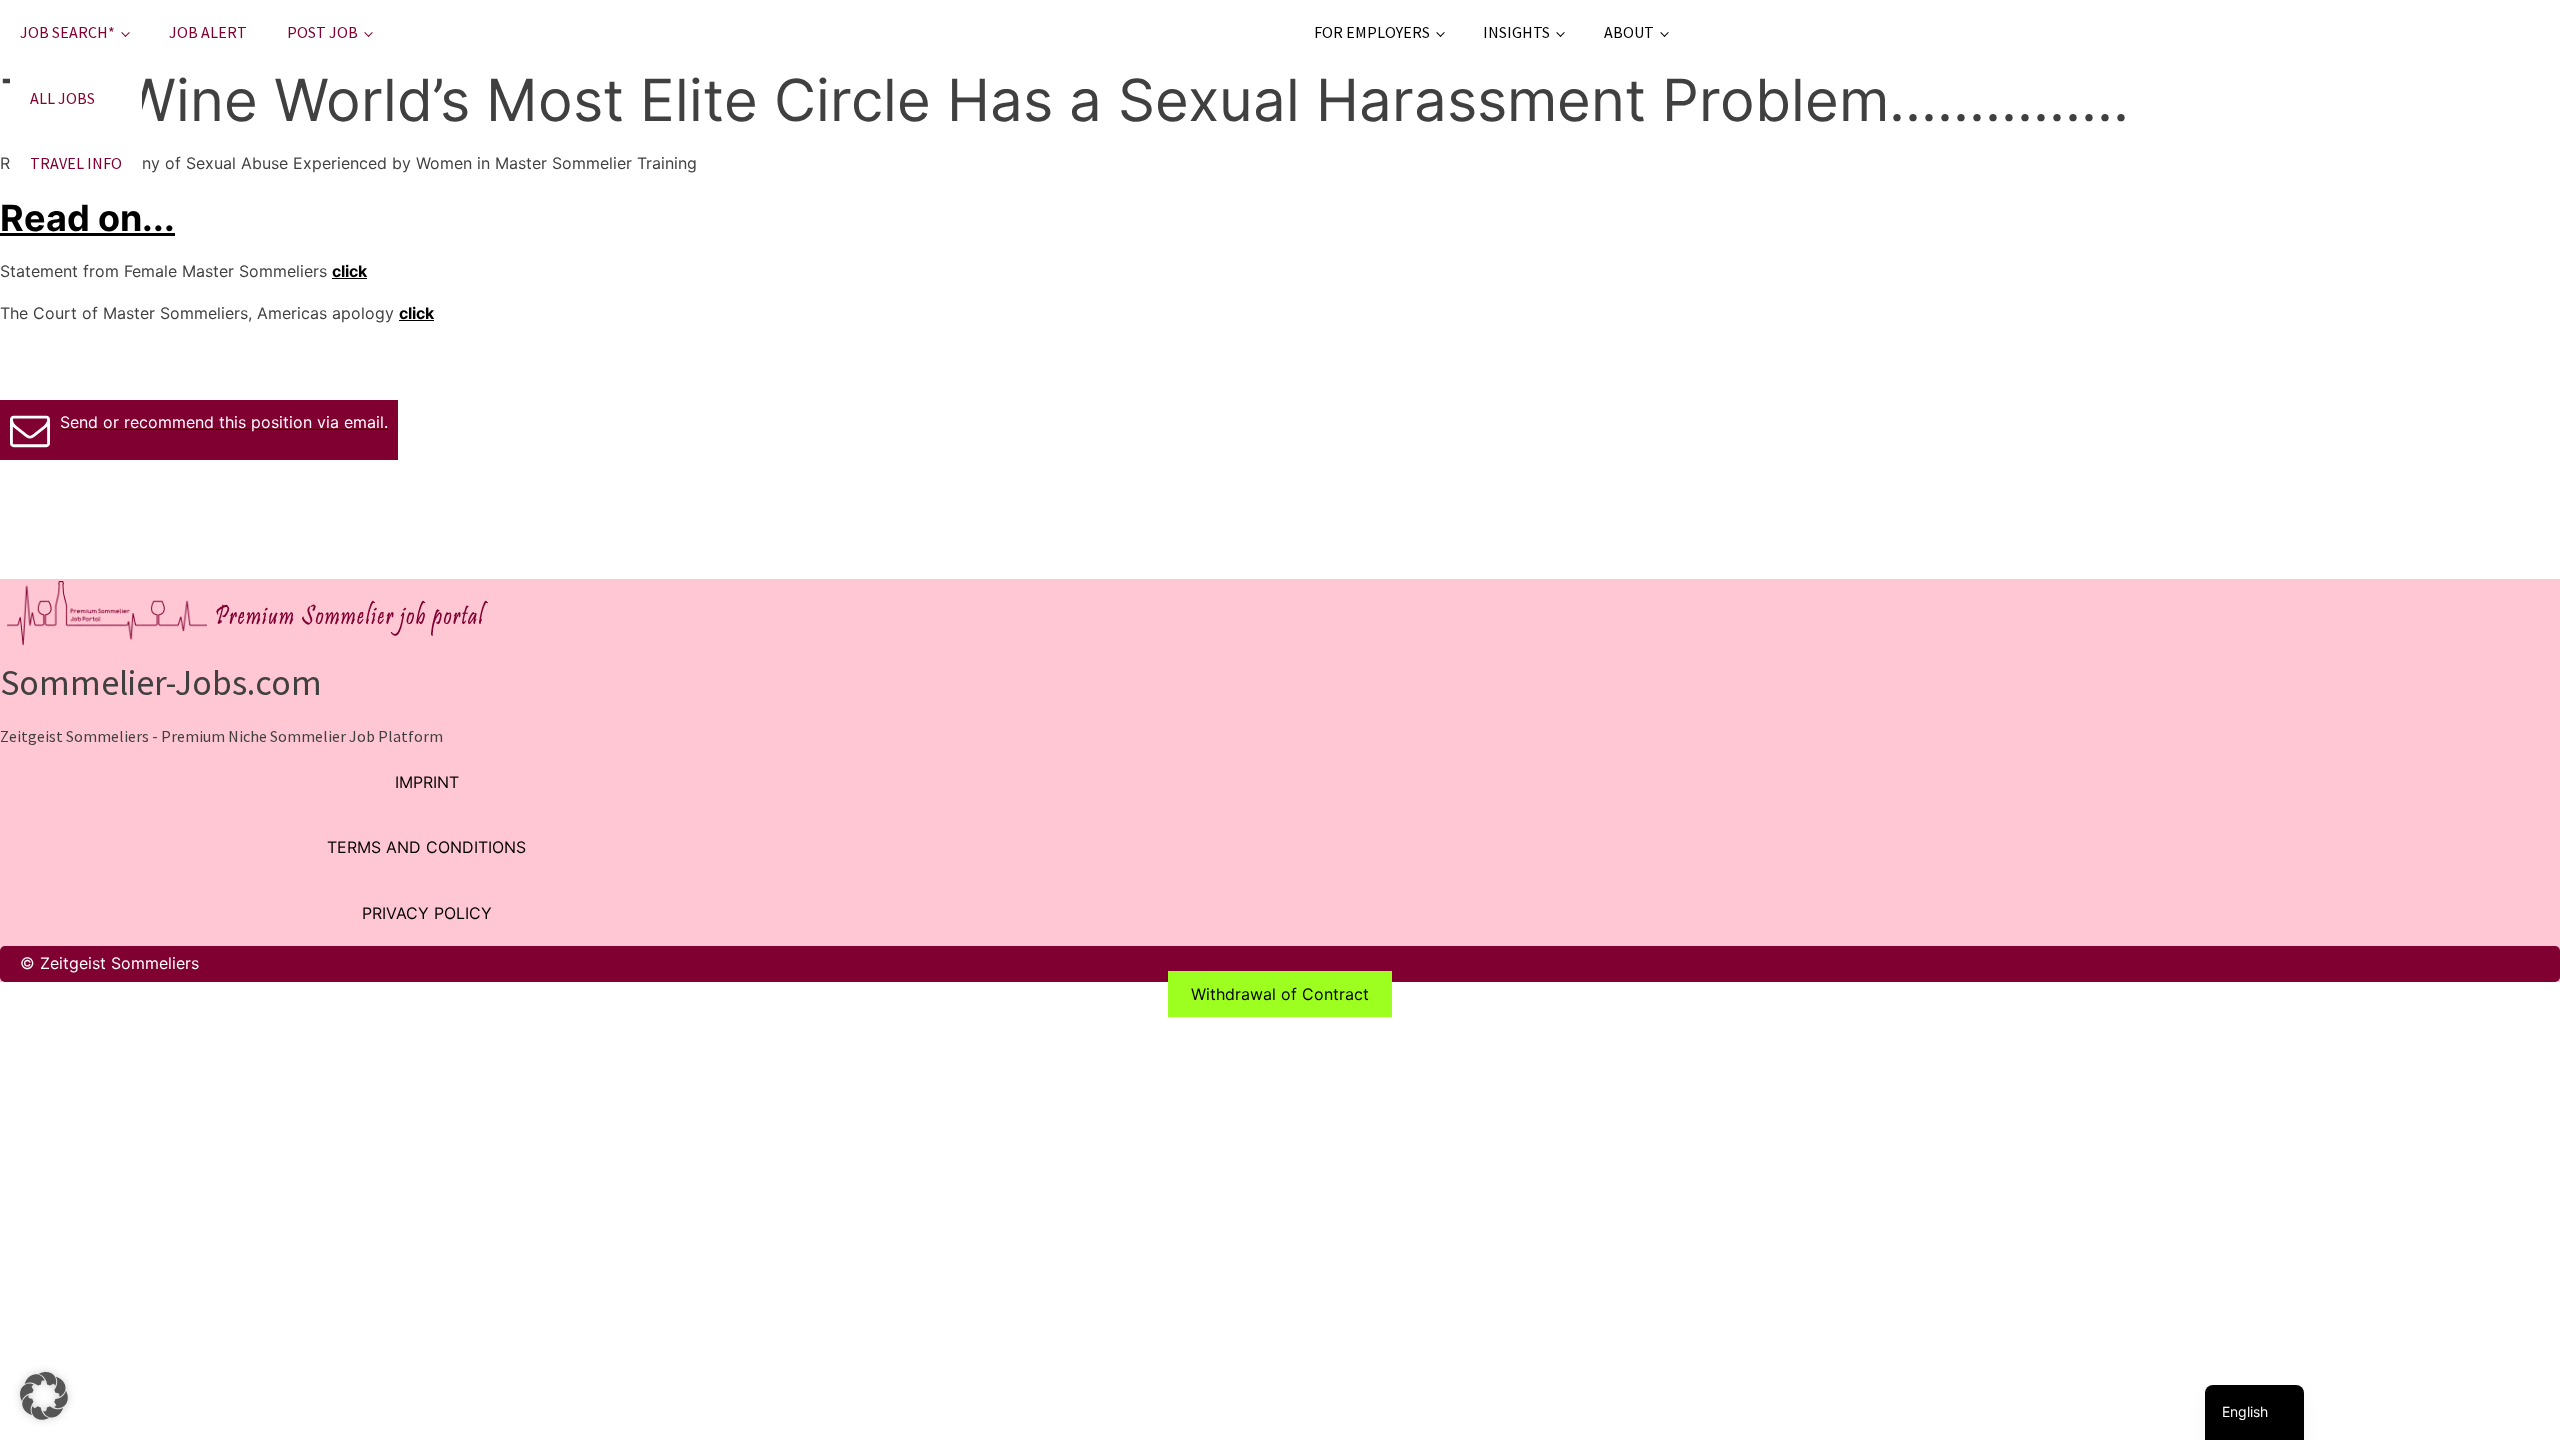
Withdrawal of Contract (1280, 994)
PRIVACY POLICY (427, 913)
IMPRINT (427, 782)
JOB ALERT (208, 32)
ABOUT (1629, 32)
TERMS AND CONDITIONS (426, 847)
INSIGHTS (1516, 32)
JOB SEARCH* (67, 32)
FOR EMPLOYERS (1372, 32)
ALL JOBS (62, 98)
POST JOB (322, 32)
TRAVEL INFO (76, 163)
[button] (44, 1396)
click (349, 271)
